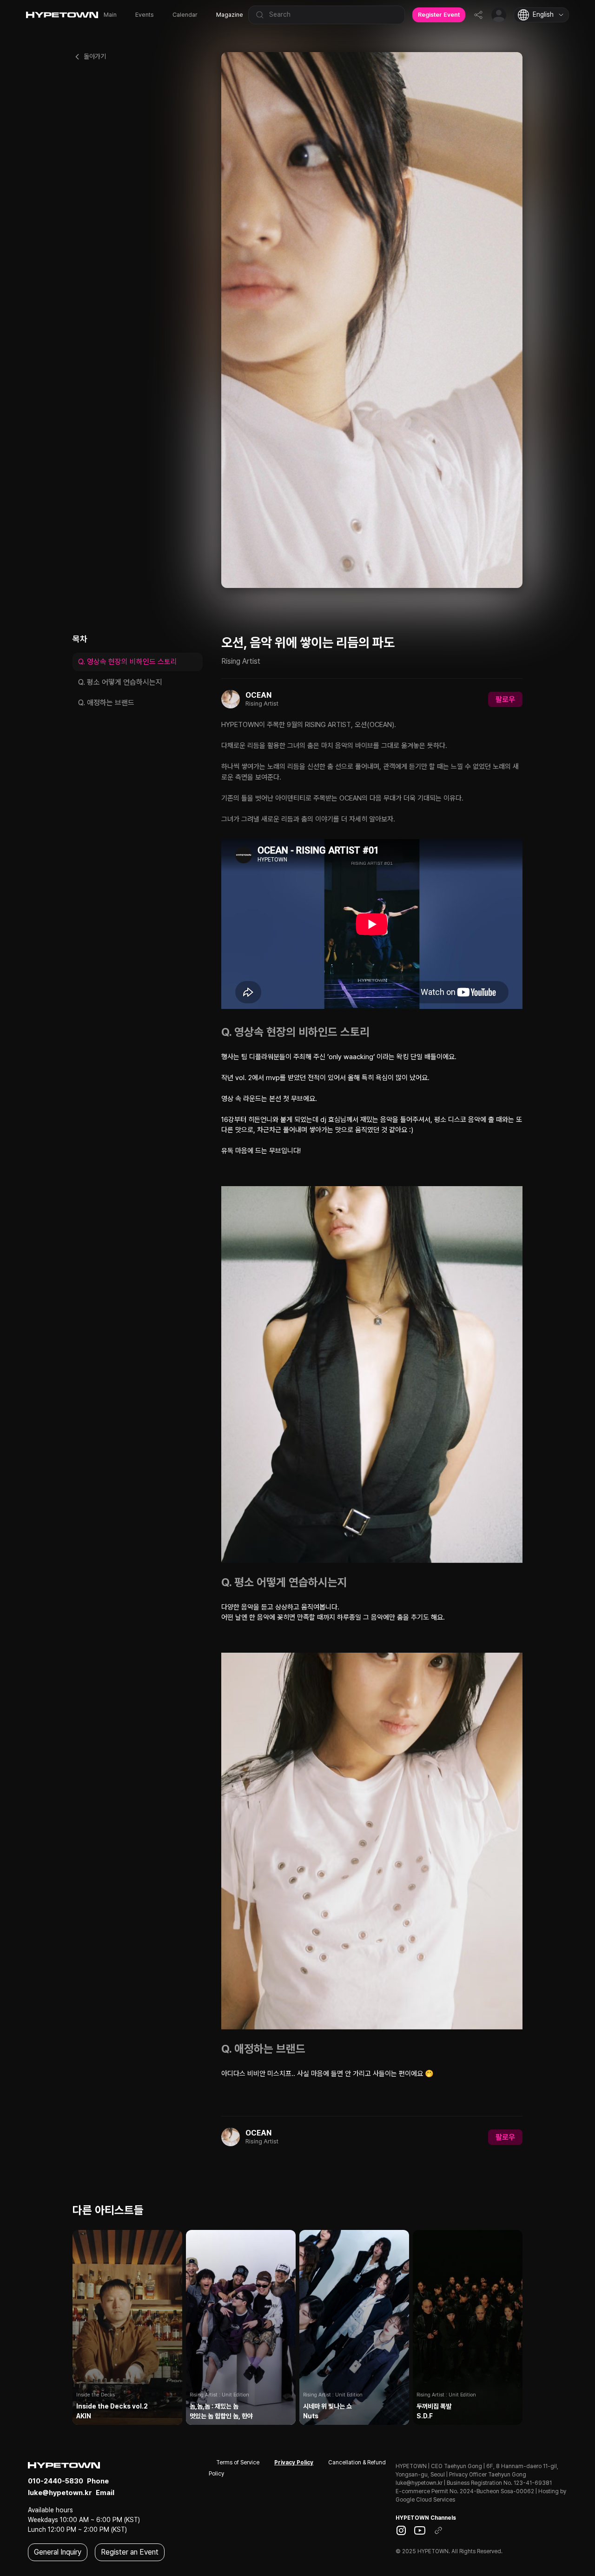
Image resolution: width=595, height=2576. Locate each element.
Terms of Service (238, 2463)
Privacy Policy (294, 2463)
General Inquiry (58, 2552)
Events (145, 15)
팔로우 (505, 699)
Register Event (439, 15)
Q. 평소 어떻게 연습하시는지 (120, 682)
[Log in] (499, 15)
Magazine (230, 15)
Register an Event (130, 2552)
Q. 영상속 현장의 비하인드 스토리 (128, 662)
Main (110, 15)
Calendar (185, 15)
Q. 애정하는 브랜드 (106, 703)
